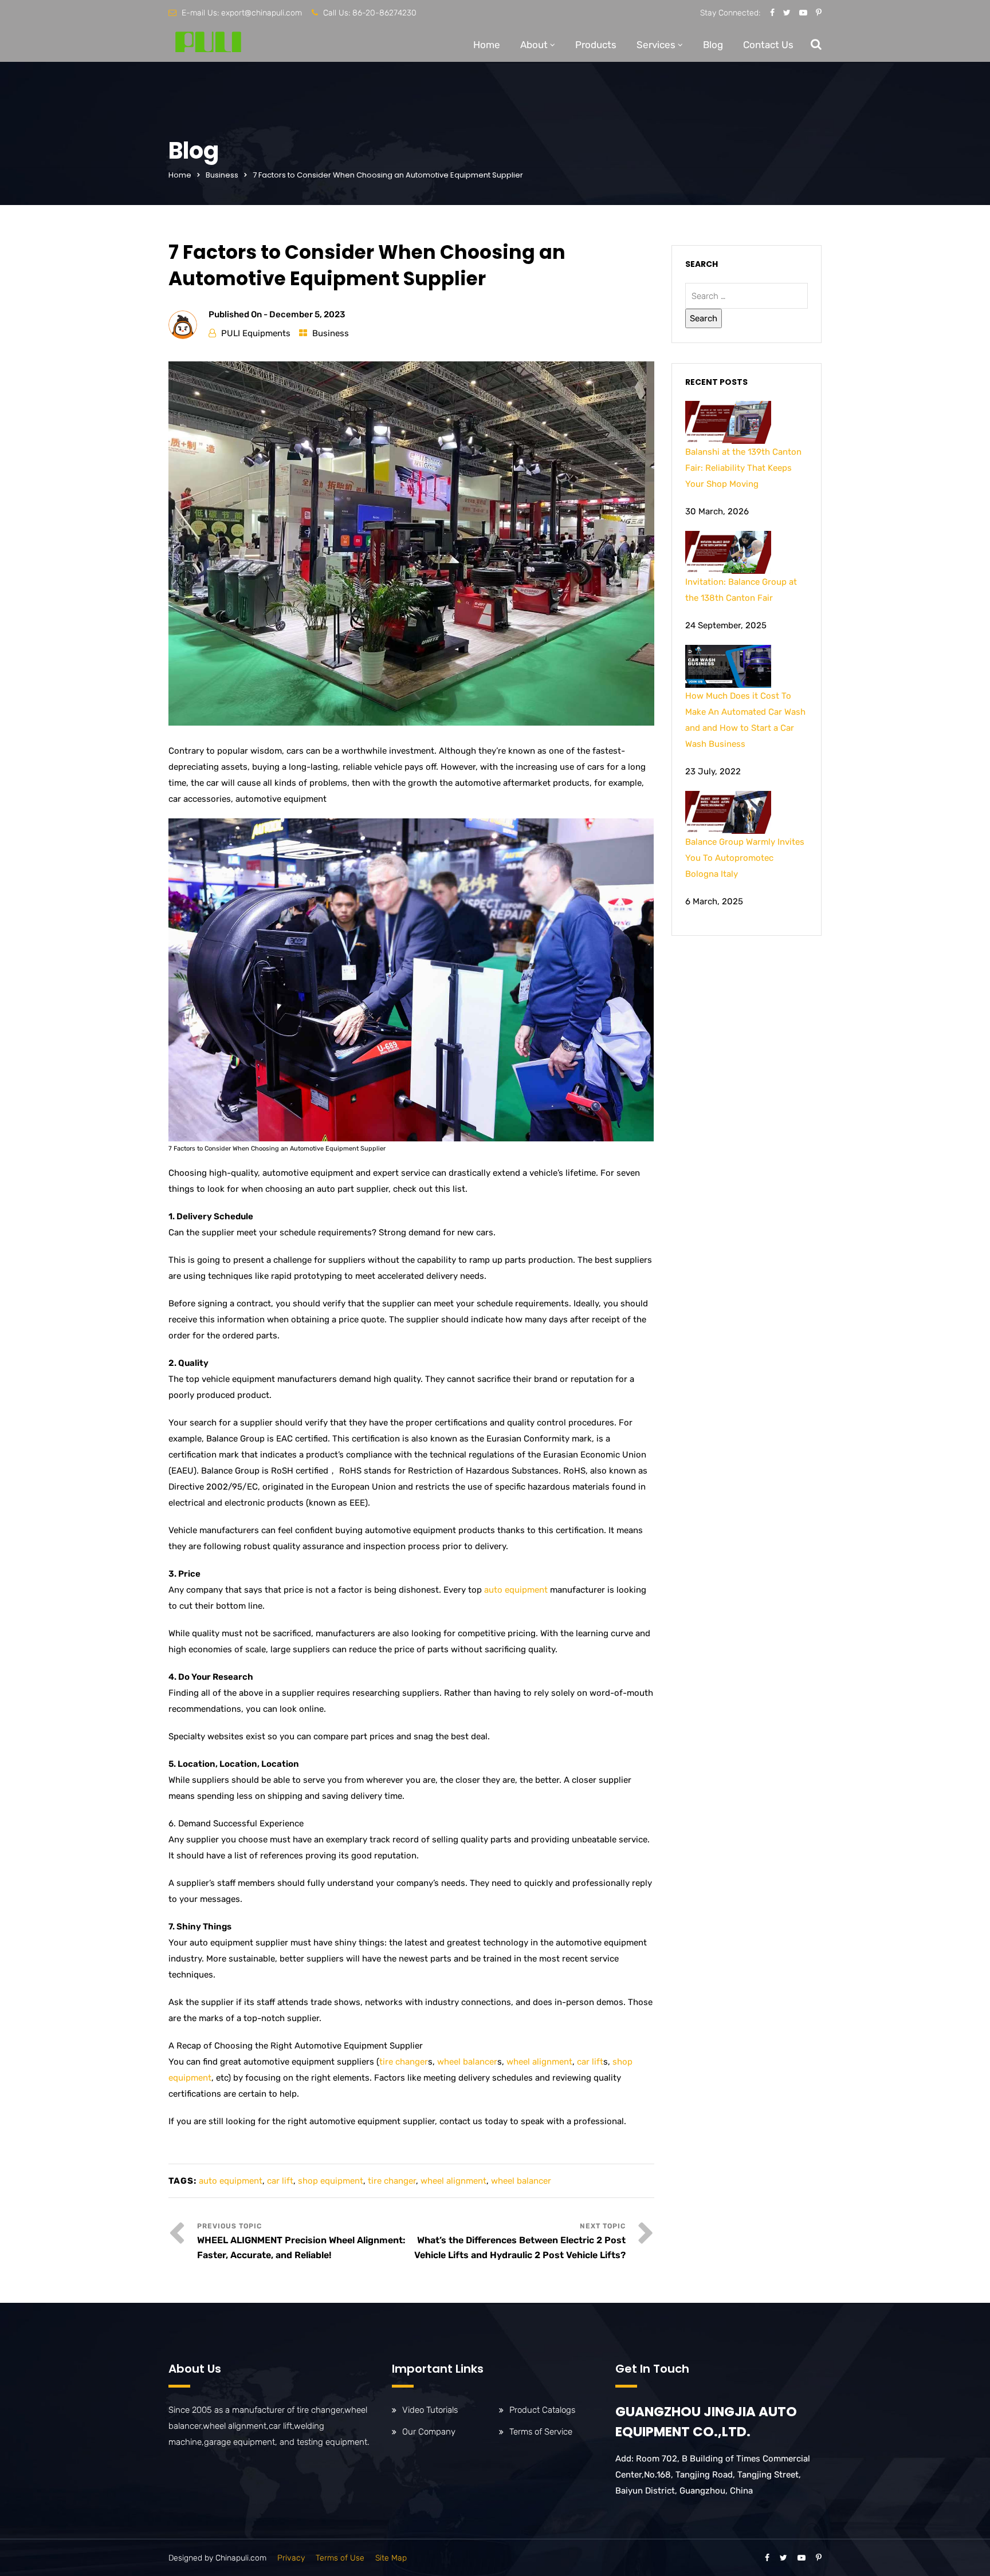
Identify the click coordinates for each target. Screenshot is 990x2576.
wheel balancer (467, 2062)
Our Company (429, 2432)
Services (656, 45)
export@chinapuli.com (262, 13)
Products (596, 45)
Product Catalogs (542, 2410)
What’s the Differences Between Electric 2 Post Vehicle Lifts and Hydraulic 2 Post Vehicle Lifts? (520, 2248)
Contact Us (768, 45)
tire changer (404, 2062)
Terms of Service (541, 2432)
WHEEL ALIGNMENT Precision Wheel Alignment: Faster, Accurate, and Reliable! (301, 2248)
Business (222, 175)
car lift (590, 2062)
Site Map (391, 2558)
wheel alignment (539, 2062)
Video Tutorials (430, 2410)
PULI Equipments (256, 333)
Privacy (291, 2558)
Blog (713, 45)
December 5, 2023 (307, 314)
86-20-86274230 (384, 13)
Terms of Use (340, 2558)
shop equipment (331, 2181)
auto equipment (516, 1590)
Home (487, 45)
